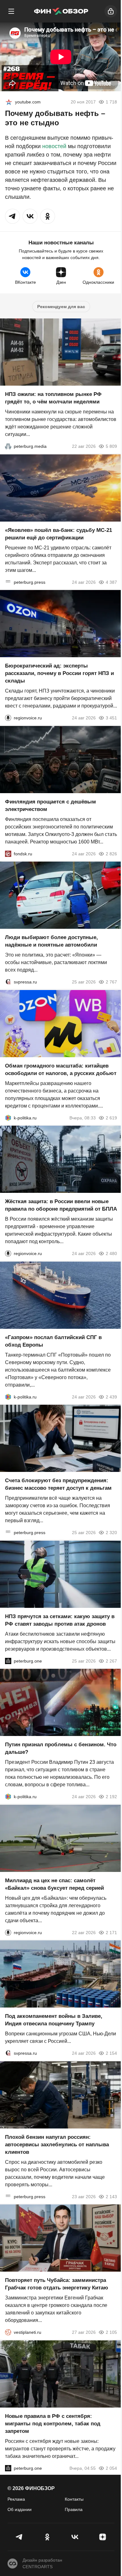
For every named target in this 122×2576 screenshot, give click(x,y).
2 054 (111, 2468)
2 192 (111, 1797)
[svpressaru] (8, 982)
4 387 (111, 582)
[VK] (75, 2537)
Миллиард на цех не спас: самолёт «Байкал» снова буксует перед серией (54, 1884)
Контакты (74, 2499)
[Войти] (111, 11)
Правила (74, 2509)
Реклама (16, 2499)
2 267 (111, 1661)
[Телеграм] (20, 2537)
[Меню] (11, 11)
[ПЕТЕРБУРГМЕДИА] (8, 446)
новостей (54, 146)
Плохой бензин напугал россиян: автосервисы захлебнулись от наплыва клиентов (57, 2144)
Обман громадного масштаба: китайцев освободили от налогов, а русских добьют (61, 1069)
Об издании (20, 2509)
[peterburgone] (8, 1661)
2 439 (111, 1397)
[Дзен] (103, 2537)
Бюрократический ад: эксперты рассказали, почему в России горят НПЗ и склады (59, 673)
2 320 (111, 1533)
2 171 (111, 1932)
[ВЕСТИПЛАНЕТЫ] (8, 2332)
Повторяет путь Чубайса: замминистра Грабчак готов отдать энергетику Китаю (57, 2284)
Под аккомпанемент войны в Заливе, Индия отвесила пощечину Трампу (54, 2020)
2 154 (111, 2053)
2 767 (111, 982)
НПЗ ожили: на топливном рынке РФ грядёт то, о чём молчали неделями (53, 398)
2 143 (111, 2196)
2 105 (111, 2332)
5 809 (111, 446)
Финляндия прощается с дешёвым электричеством (51, 805)
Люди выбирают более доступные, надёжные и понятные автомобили (51, 941)
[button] (13, 216)
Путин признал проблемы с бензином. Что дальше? (61, 1748)
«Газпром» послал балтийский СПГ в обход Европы (53, 1341)
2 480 (111, 1253)
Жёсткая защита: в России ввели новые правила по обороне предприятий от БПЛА (61, 1205)
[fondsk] (8, 853)
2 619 (111, 1118)
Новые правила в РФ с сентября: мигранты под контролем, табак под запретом (53, 2423)
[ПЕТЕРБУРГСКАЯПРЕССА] (8, 582)
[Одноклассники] (47, 2537)
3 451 (111, 718)
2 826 (111, 853)
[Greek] (9, 102)
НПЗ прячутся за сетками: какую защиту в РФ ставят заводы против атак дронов (60, 1620)
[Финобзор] (61, 11)
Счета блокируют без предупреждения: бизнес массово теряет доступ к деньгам (58, 1484)
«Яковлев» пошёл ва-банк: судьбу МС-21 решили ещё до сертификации (58, 534)
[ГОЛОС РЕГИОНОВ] (8, 718)
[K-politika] (8, 1118)
